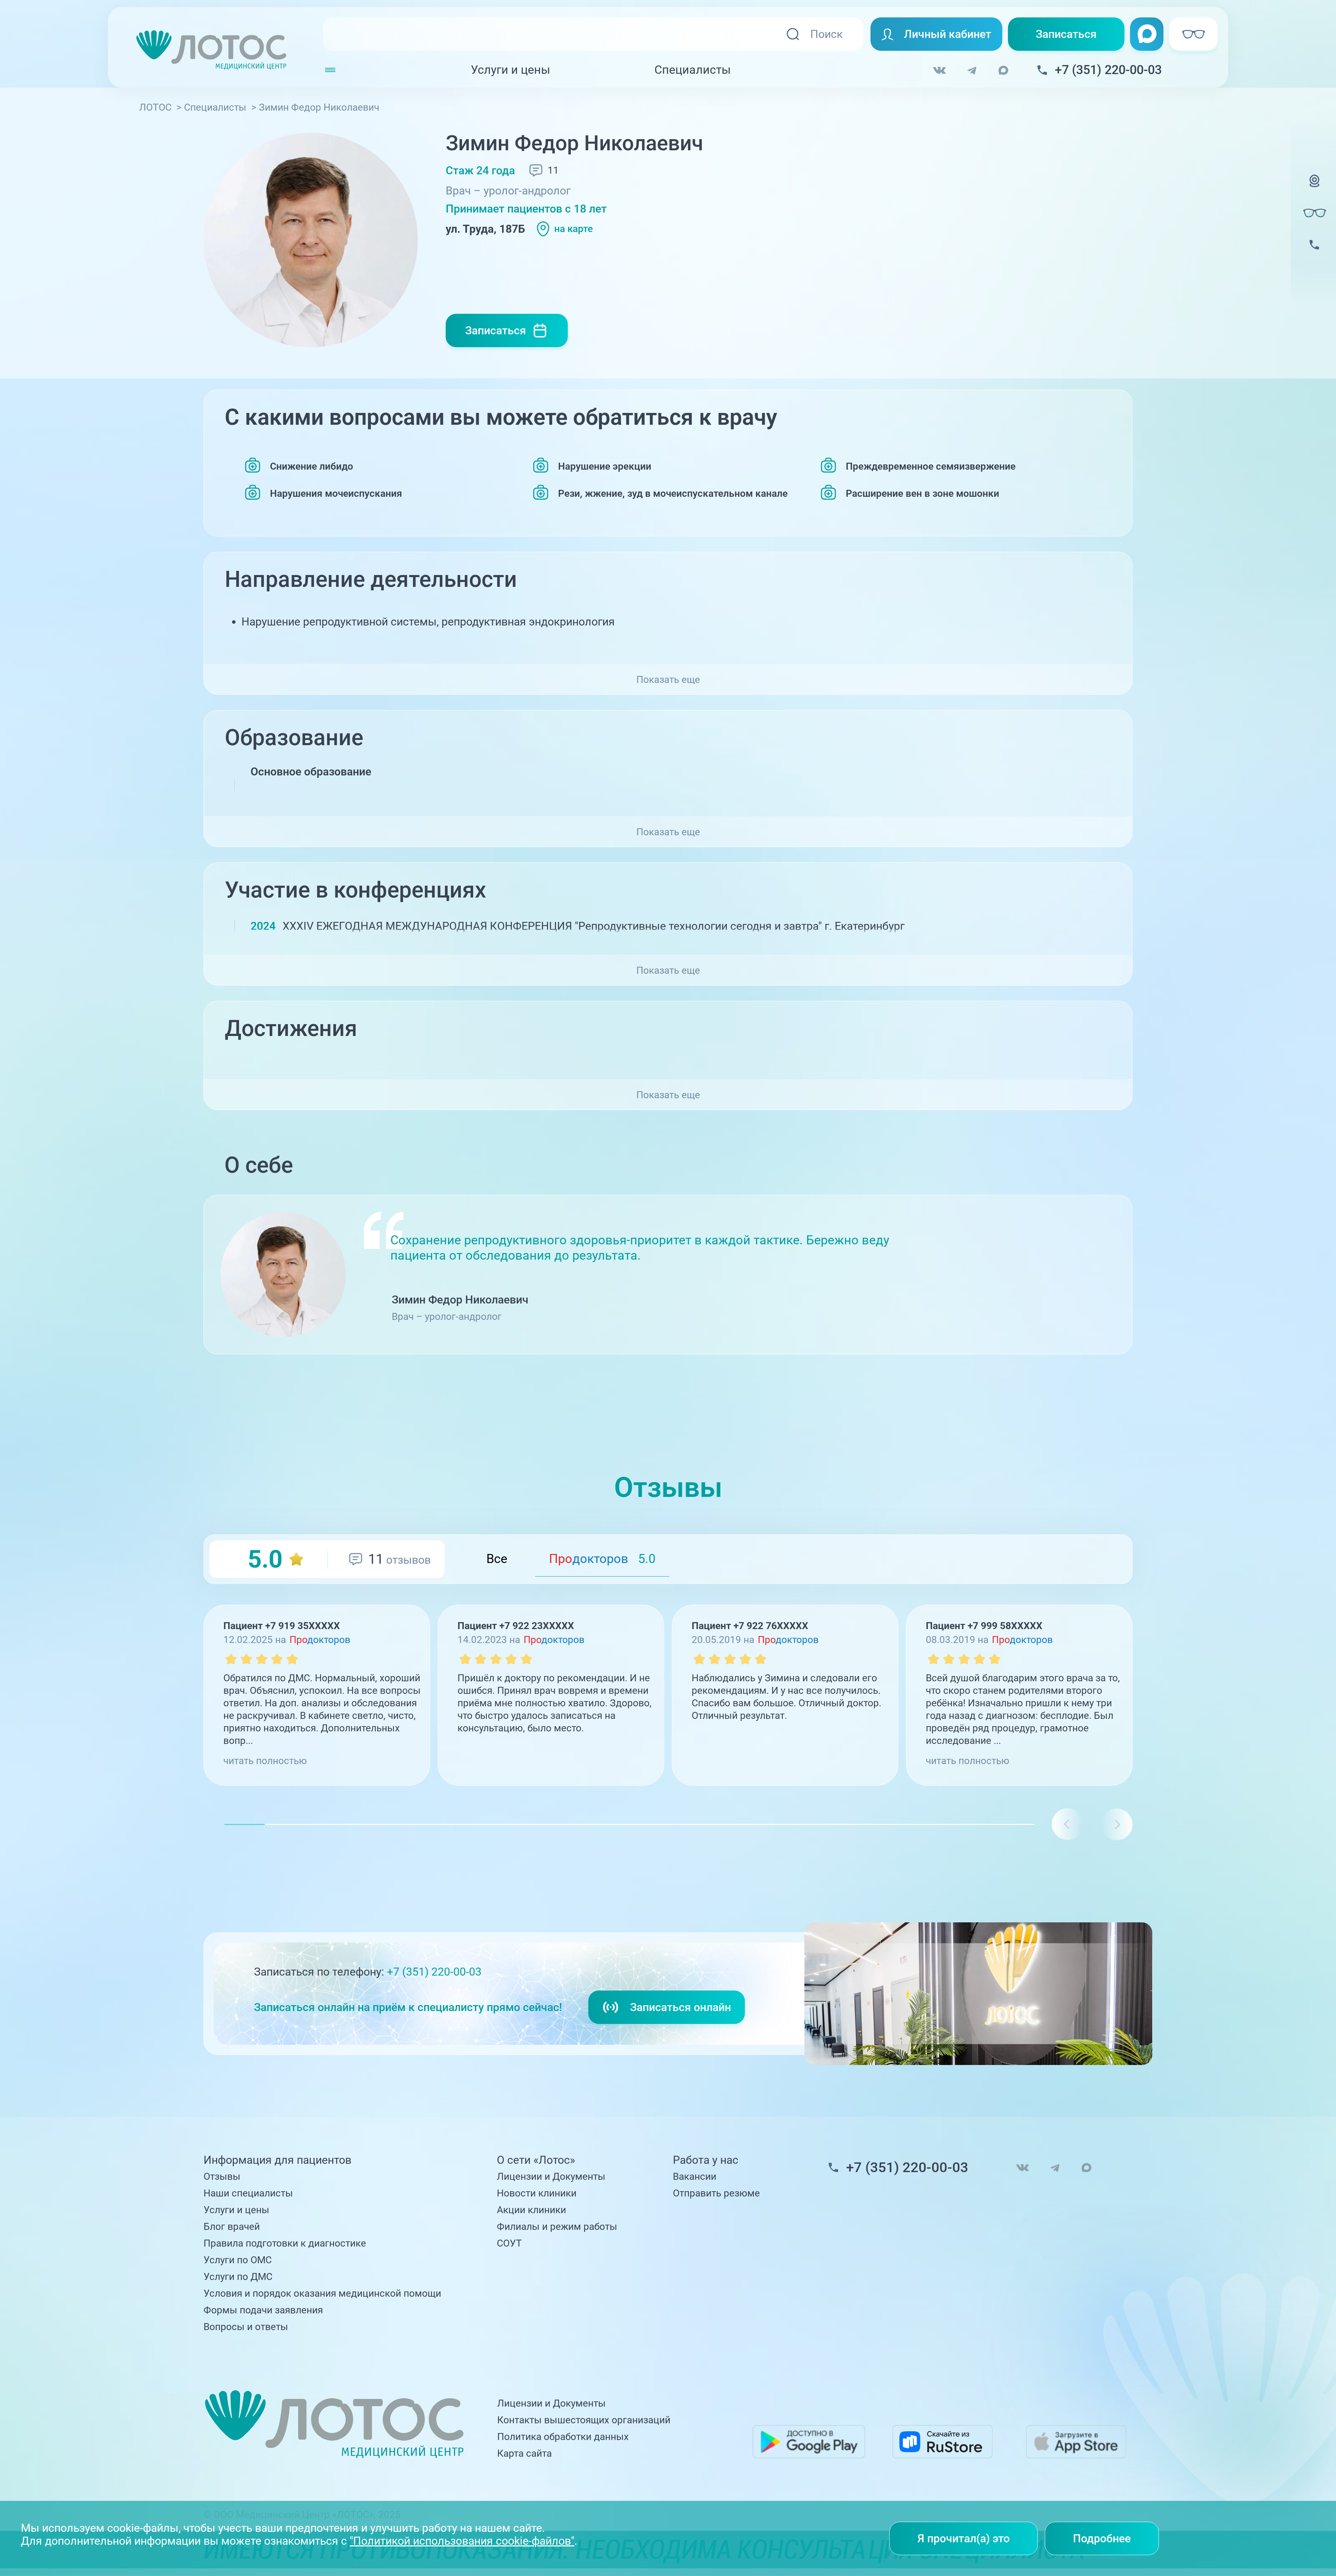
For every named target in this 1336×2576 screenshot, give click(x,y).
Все (497, 1559)
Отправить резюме (716, 2193)
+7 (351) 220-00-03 (434, 1972)
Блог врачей (232, 2227)
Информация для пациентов (277, 2160)
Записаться (1066, 34)
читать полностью (265, 1761)
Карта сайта (524, 2453)
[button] (1117, 1824)
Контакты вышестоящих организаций (584, 2420)
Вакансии (695, 2176)
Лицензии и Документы (551, 2176)
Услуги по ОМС (238, 2260)
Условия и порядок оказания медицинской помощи (322, 2293)
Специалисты (693, 70)
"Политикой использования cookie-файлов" (462, 2541)
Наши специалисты (248, 2193)
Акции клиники (531, 2210)
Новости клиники (537, 2193)
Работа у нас (706, 2160)
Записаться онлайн (681, 2007)
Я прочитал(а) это (964, 2538)
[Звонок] (1314, 254)
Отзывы (222, 2176)
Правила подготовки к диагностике (285, 2243)
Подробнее (1102, 2538)
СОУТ (509, 2243)
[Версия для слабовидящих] (1314, 213)
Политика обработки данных (563, 2437)
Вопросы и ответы (246, 2327)
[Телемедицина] (1314, 190)
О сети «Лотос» (536, 2160)
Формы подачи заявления (263, 2310)
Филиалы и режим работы (557, 2227)
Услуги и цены (510, 70)
